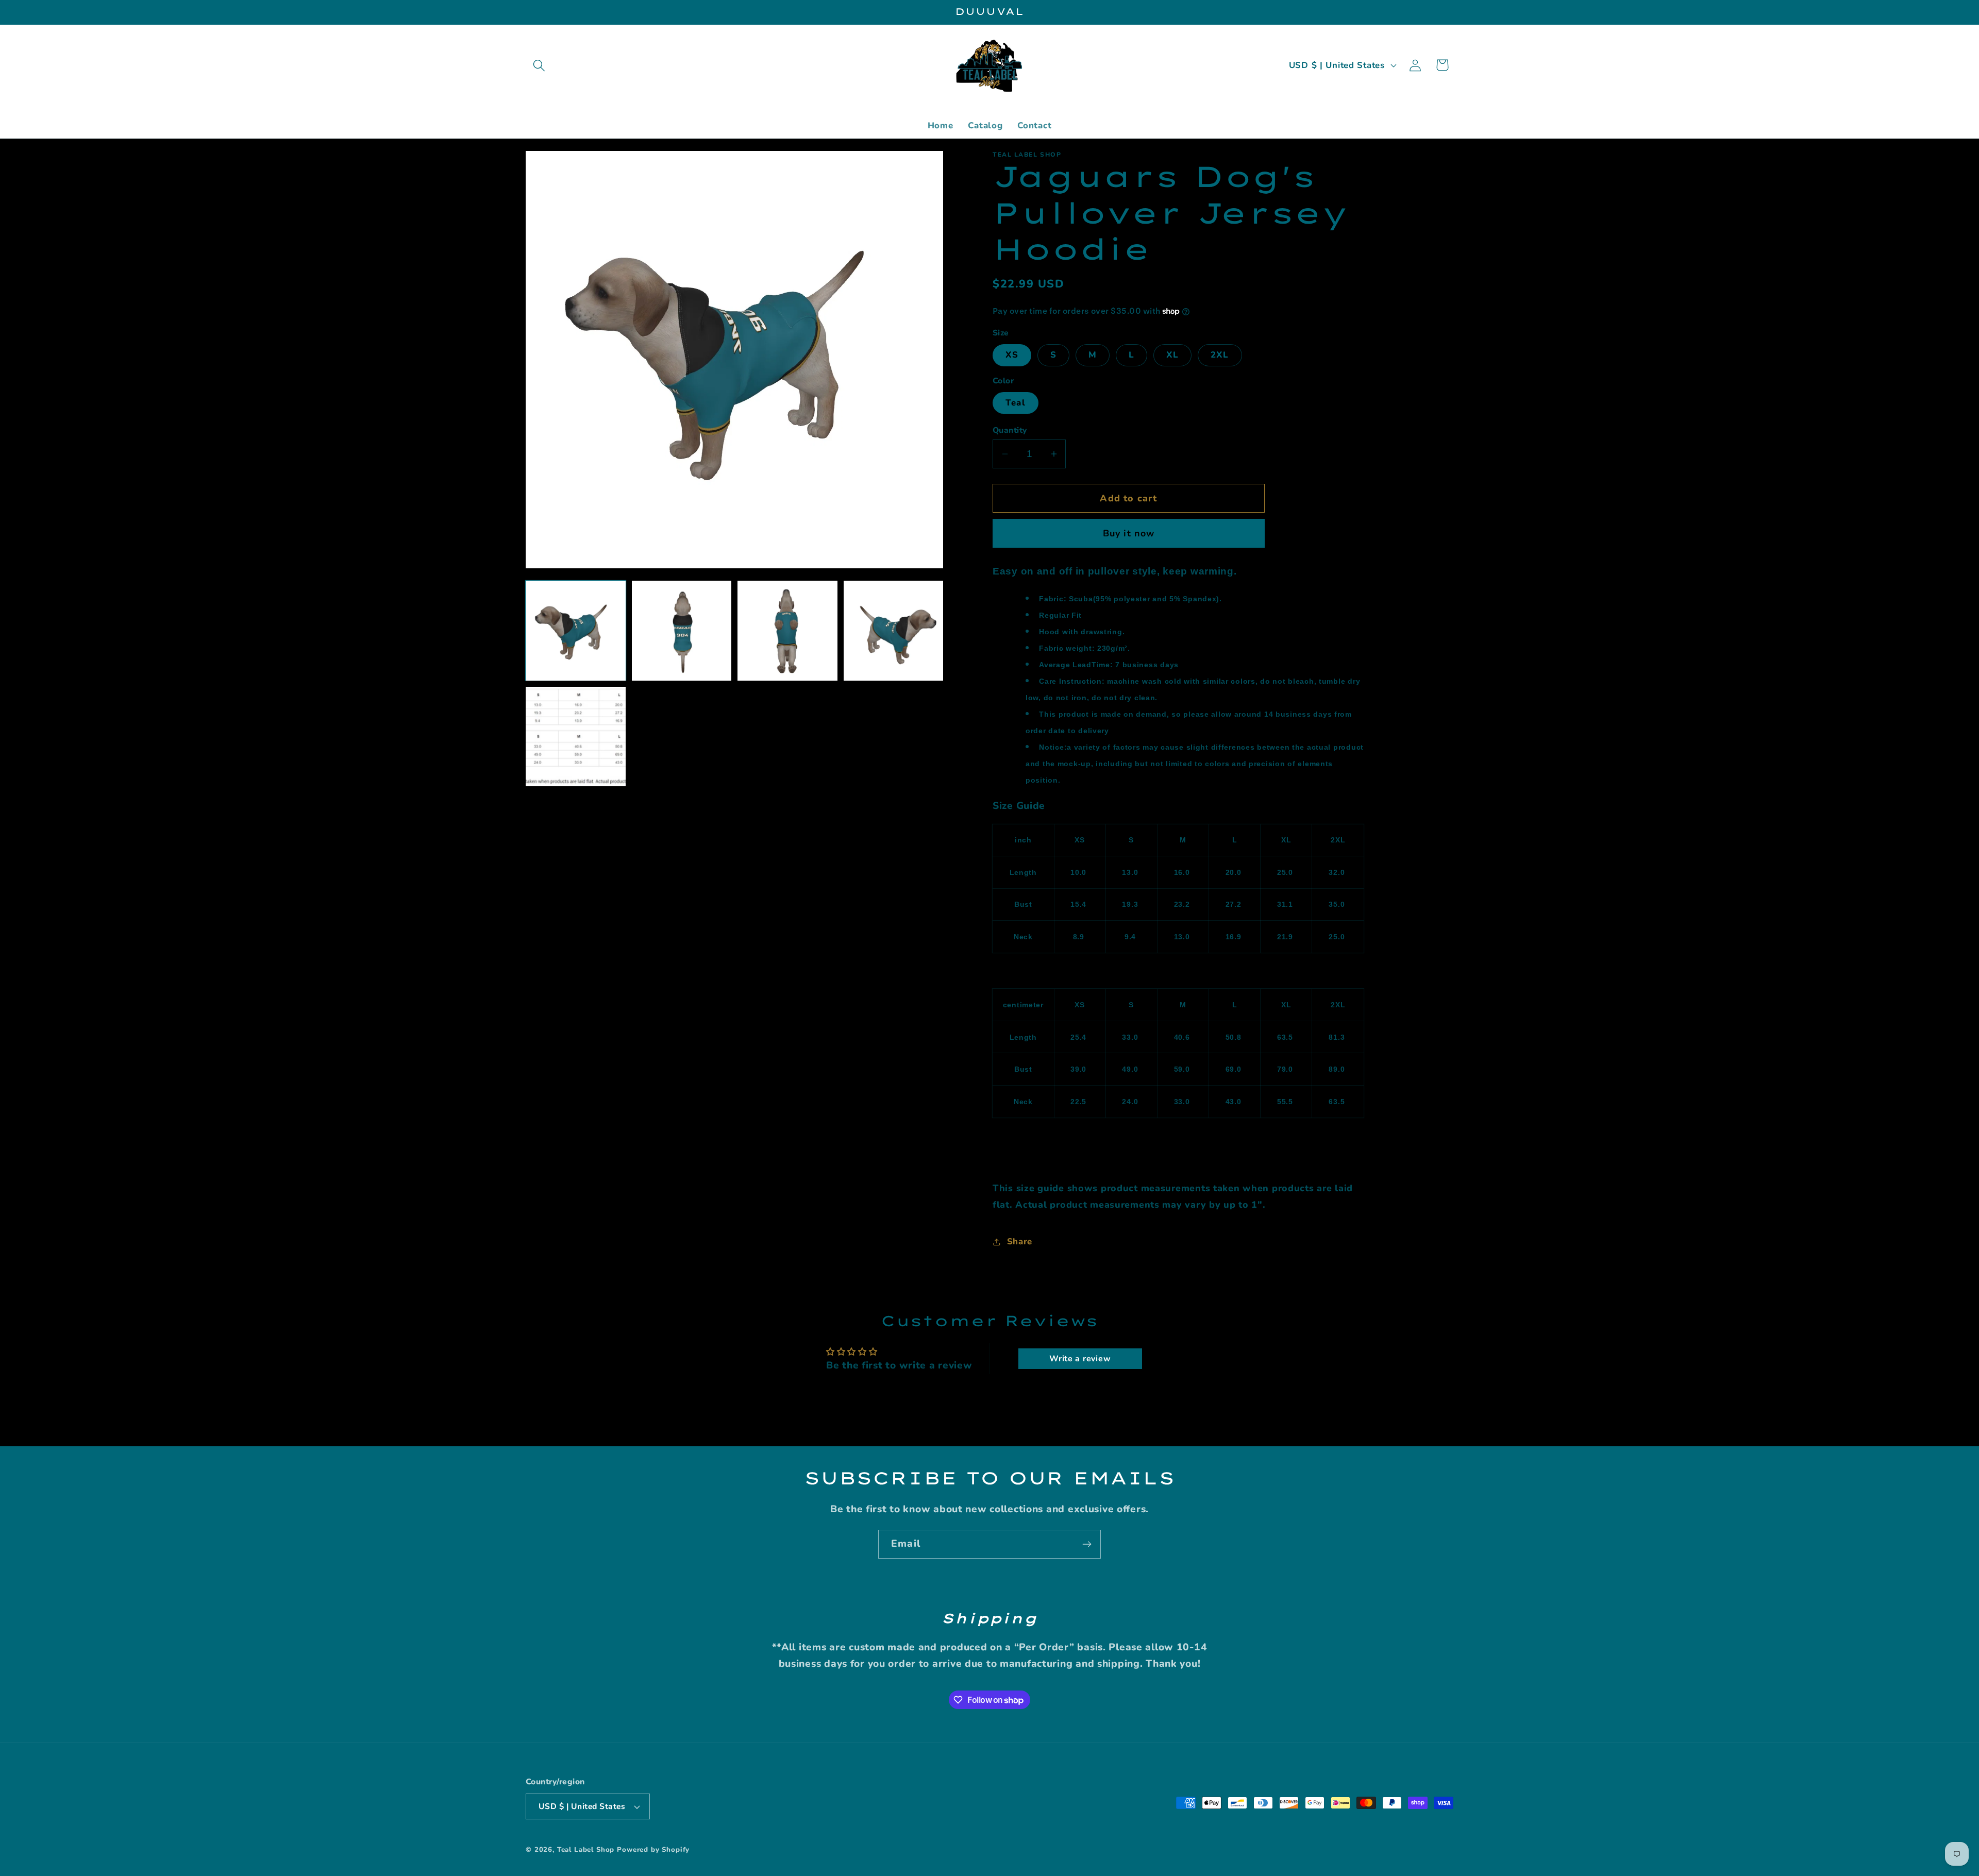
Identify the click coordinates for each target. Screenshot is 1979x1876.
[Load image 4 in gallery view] (894, 631)
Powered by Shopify (653, 1850)
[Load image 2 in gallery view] (682, 631)
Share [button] (1020, 1241)
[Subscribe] (1087, 1544)
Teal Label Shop (586, 1850)
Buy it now (1129, 533)
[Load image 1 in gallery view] (576, 631)
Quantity (1010, 430)
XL (1172, 355)
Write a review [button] (1080, 1359)
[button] (539, 65)
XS (1012, 355)
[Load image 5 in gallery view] (576, 737)
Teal (1016, 403)
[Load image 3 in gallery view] (787, 631)
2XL (1220, 355)
